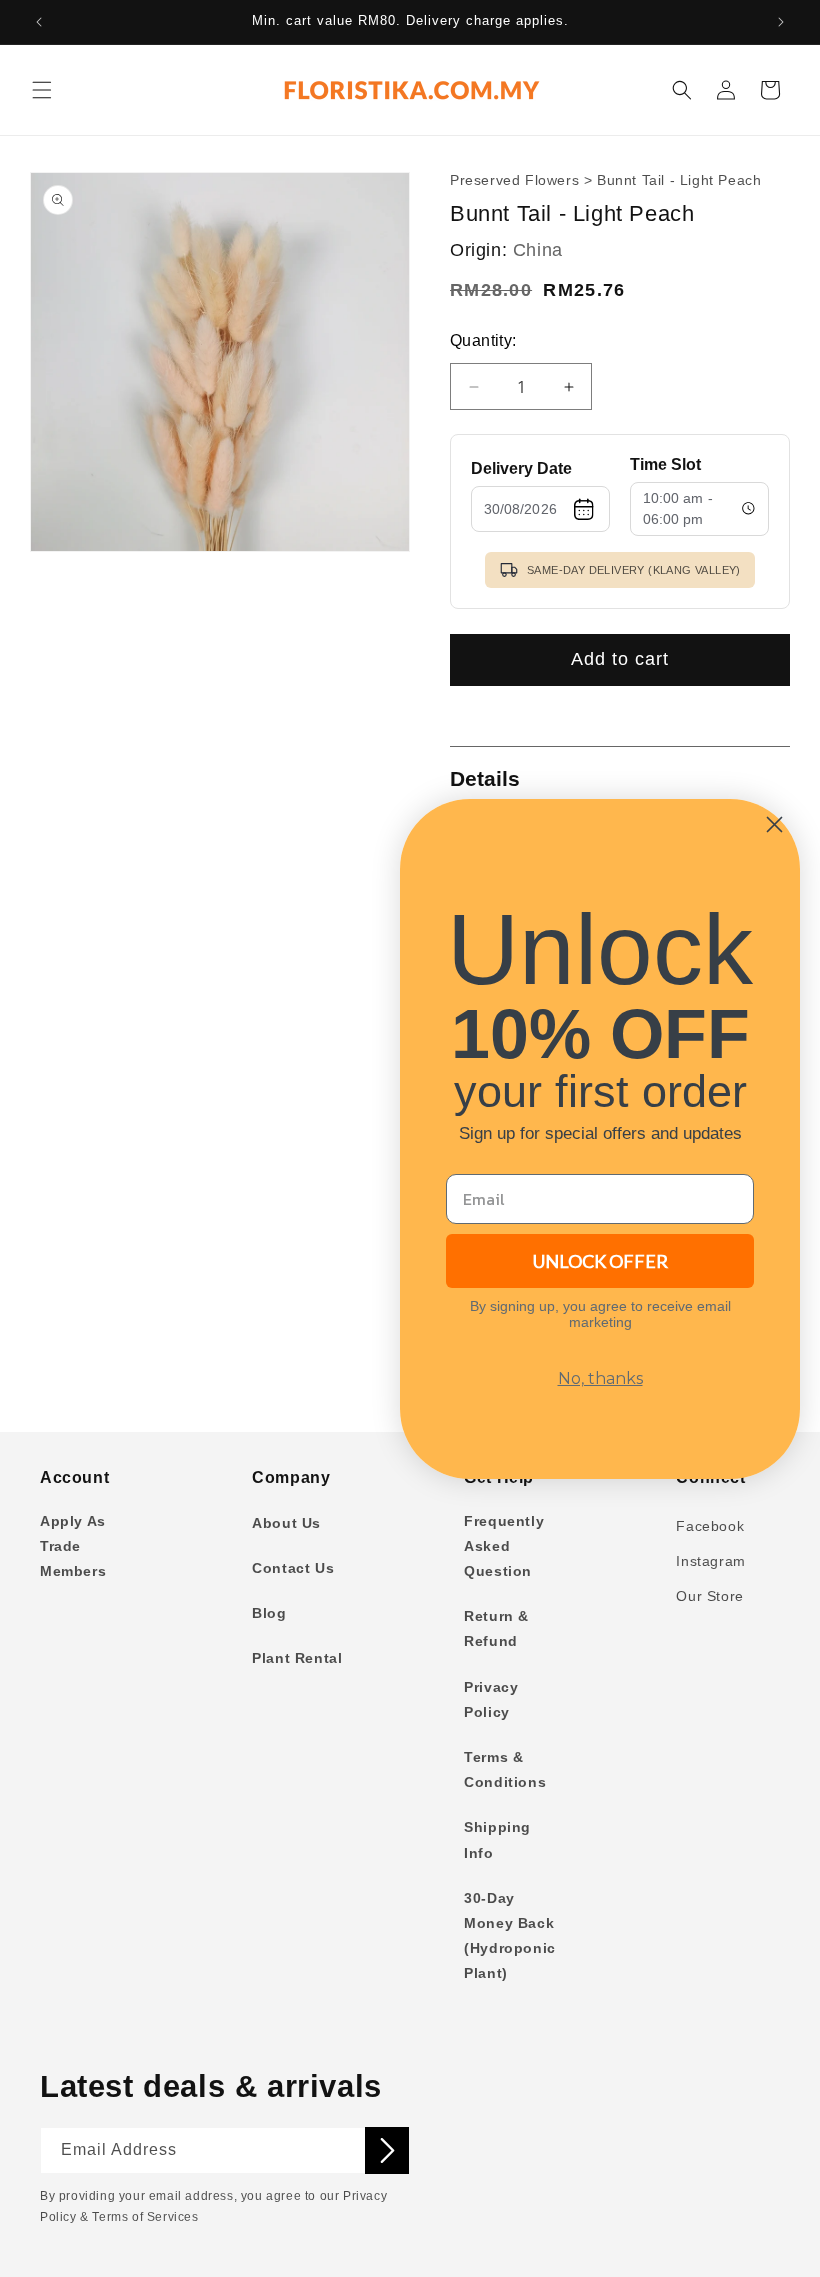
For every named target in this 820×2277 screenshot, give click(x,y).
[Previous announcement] (39, 22)
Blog (269, 1613)
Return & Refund (496, 1628)
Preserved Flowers (514, 180)
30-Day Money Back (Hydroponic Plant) (510, 1936)
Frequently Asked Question (504, 1546)
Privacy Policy (491, 1699)
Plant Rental (297, 1658)
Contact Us (293, 1568)
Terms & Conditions (505, 1769)
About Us (286, 1523)
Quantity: (483, 340)
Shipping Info (497, 1839)
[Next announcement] (781, 22)
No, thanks (600, 1378)
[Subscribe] (387, 2150)
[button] (42, 90)
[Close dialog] (774, 824)
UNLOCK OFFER (600, 1261)
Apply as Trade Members (73, 1546)
